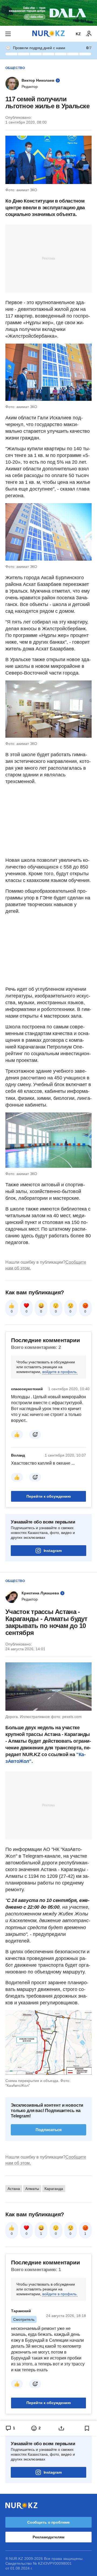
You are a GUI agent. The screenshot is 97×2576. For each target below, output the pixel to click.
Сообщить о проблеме (48, 2522)
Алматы (32, 2189)
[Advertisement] (48, 258)
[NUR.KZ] (48, 34)
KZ (78, 34)
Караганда (54, 2189)
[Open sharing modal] (61, 2428)
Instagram (53, 1551)
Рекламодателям (48, 2537)
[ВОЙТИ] (89, 34)
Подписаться (49, 2130)
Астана (14, 2189)
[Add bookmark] (87, 2428)
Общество (15, 68)
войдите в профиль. (60, 1372)
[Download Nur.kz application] (48, 13)
